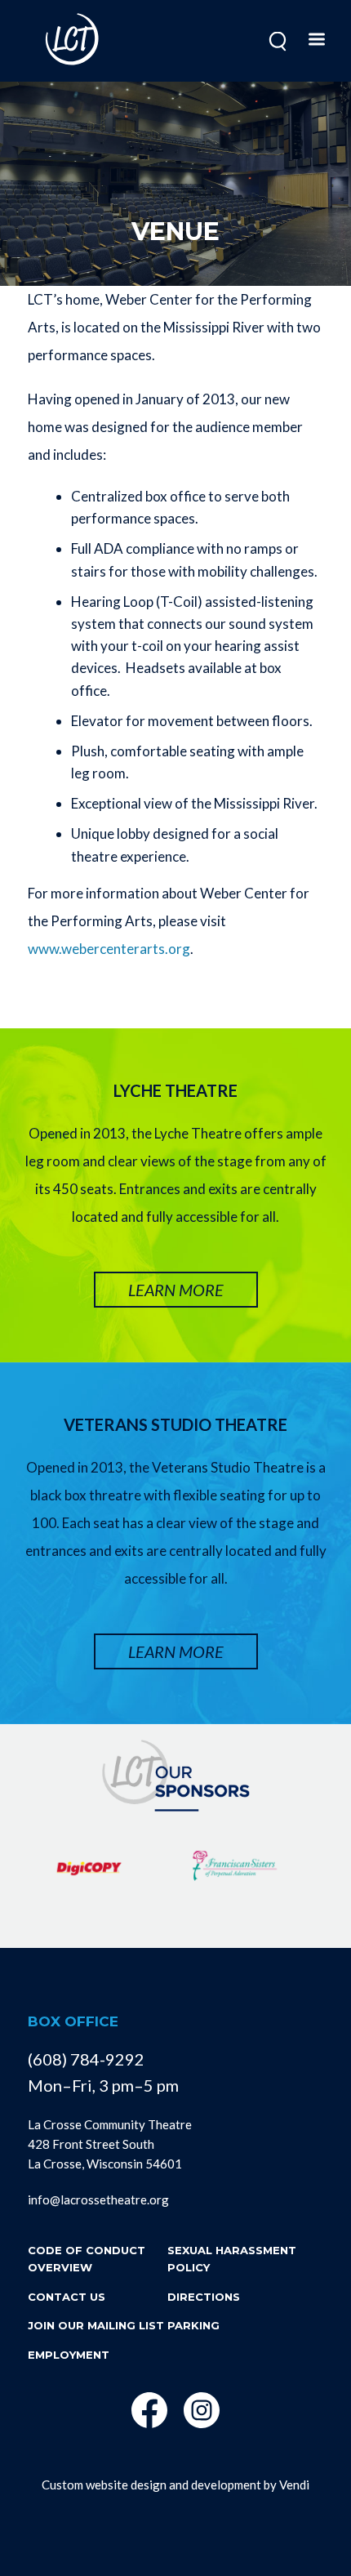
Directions (204, 2297)
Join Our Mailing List (96, 2325)
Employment (69, 2355)
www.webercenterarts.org (109, 949)
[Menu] (316, 41)
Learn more (176, 1290)
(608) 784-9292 (86, 2059)
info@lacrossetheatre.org (98, 2199)
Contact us (67, 2297)
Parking (193, 2325)
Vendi (294, 2485)
